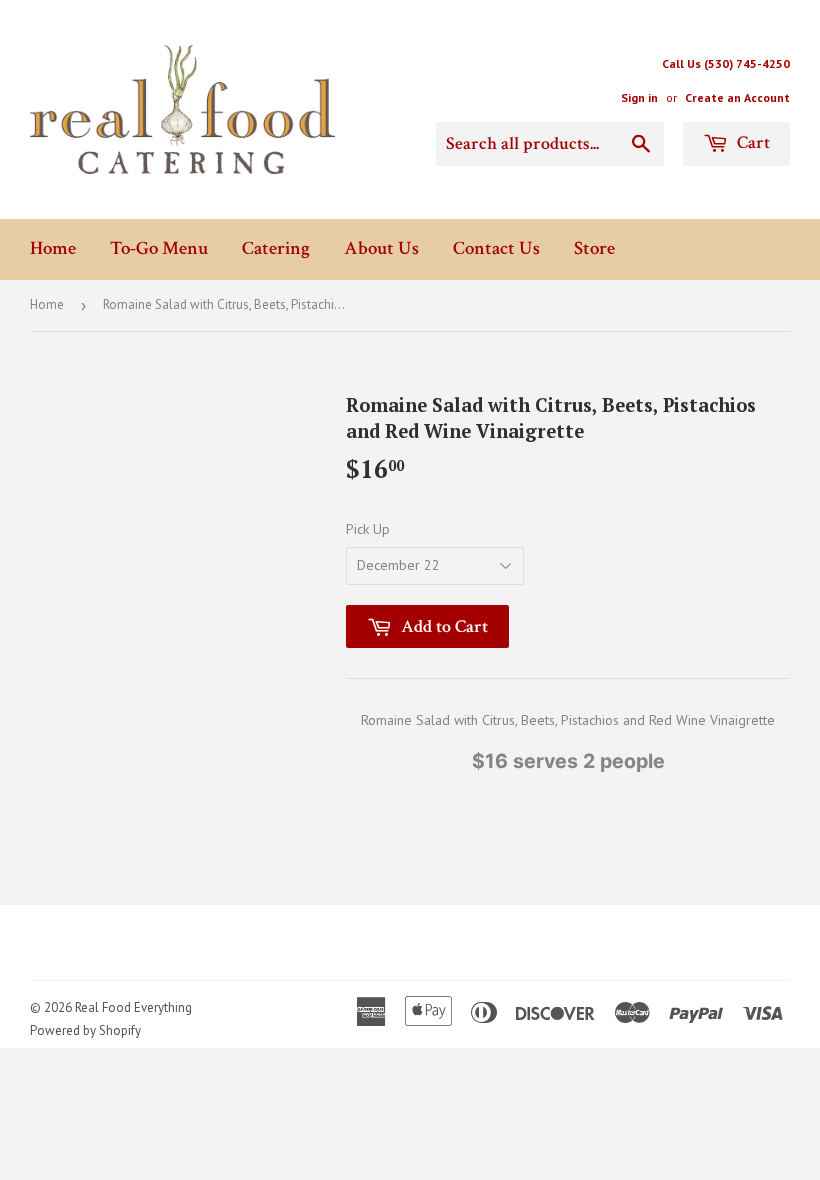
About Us (381, 248)
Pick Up (368, 529)
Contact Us (496, 248)
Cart (751, 142)
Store (594, 248)
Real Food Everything (133, 1007)
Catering (276, 248)
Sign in (639, 97)
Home (53, 248)
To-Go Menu (159, 248)
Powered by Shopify (85, 1030)
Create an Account (737, 97)
